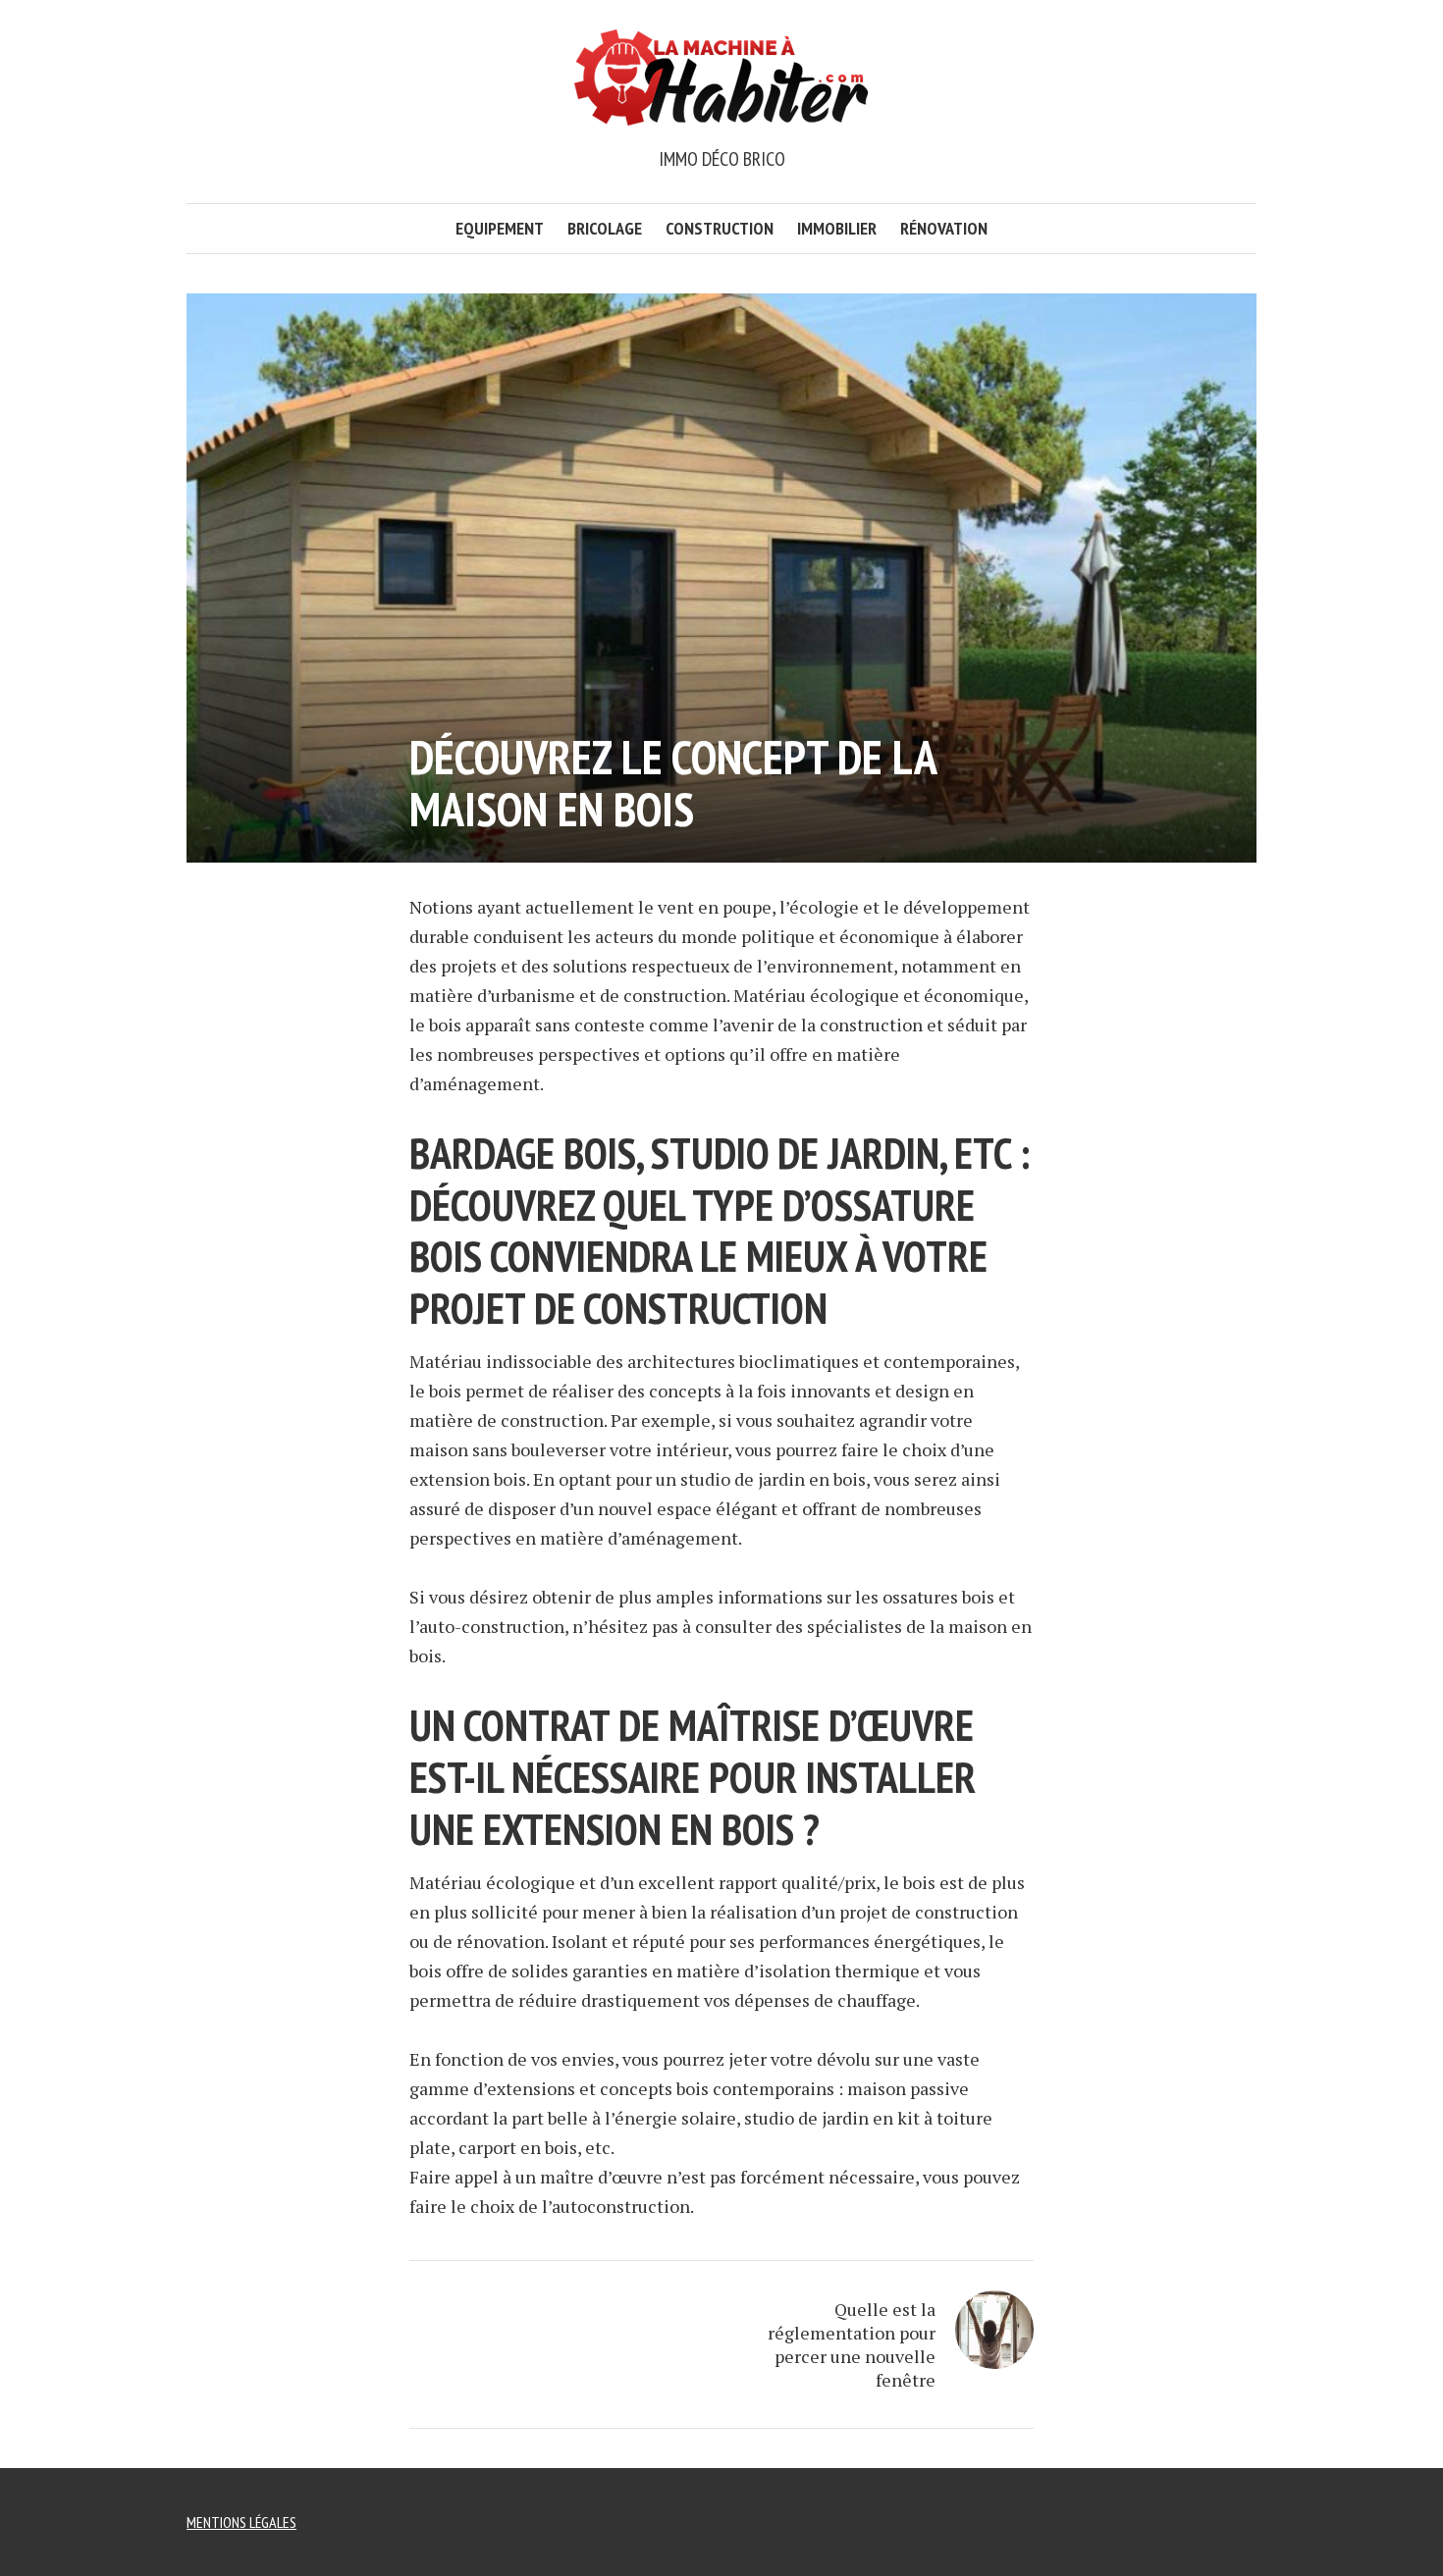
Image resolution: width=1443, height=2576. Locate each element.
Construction (720, 228)
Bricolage (605, 228)
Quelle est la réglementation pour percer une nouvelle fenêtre (852, 2344)
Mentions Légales (241, 2522)
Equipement (500, 228)
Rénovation (944, 228)
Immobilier (837, 228)
